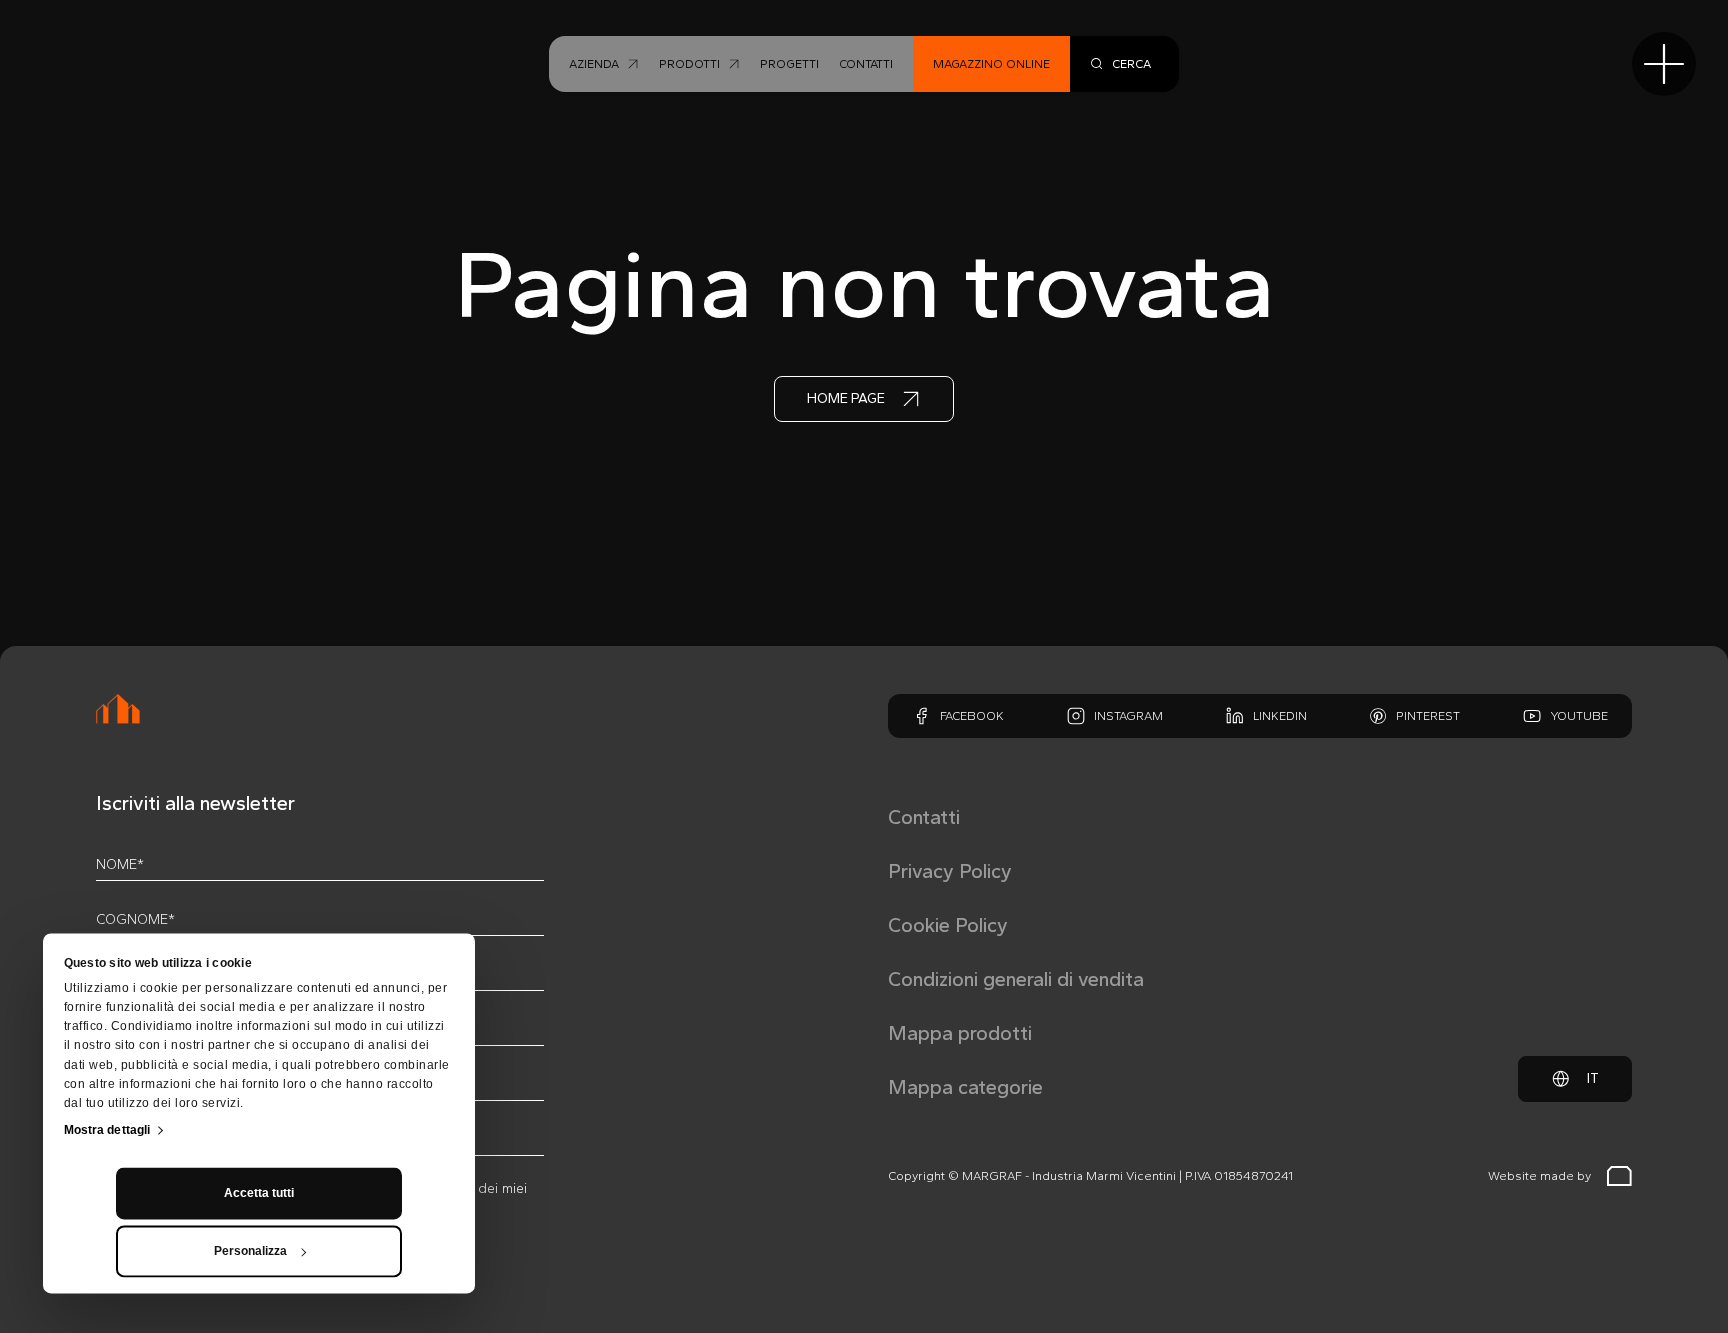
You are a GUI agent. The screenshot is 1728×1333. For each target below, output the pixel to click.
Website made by (1539, 1176)
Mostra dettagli (107, 1130)
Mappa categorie (965, 1087)
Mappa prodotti (960, 1033)
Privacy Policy (950, 871)
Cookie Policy (948, 925)
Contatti (924, 817)
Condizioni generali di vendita (1016, 979)
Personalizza (250, 1251)
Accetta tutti (259, 1193)
